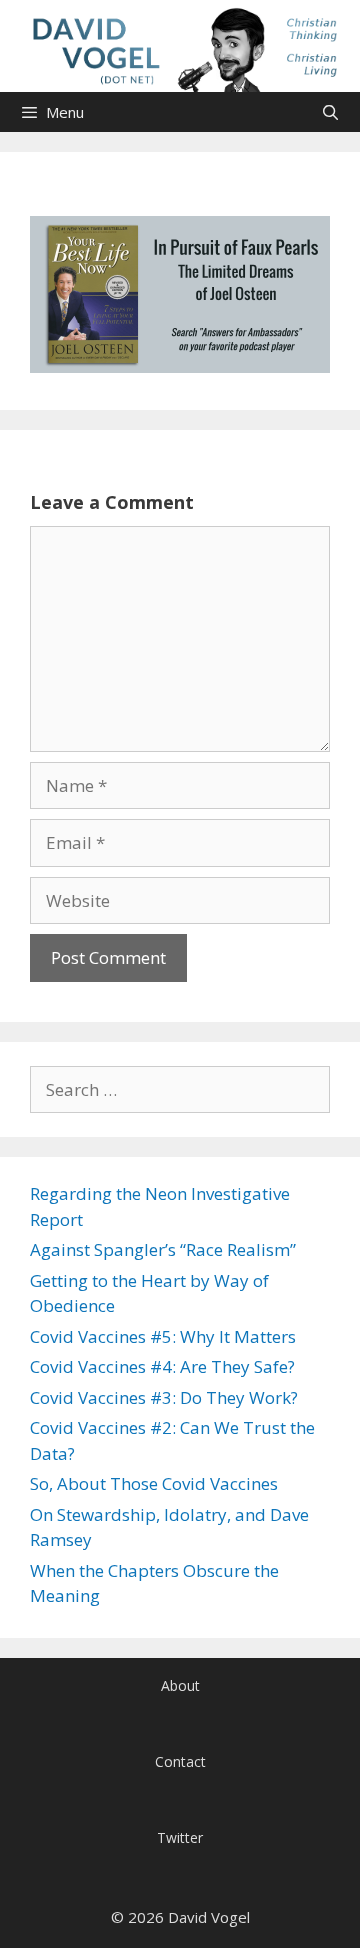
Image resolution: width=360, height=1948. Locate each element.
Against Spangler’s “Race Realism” (163, 1249)
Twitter (180, 1837)
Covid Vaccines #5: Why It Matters (163, 1336)
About (180, 1685)
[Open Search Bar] (330, 112)
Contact (180, 1761)
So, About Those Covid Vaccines (154, 1483)
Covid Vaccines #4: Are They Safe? (162, 1366)
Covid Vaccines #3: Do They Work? (164, 1397)
